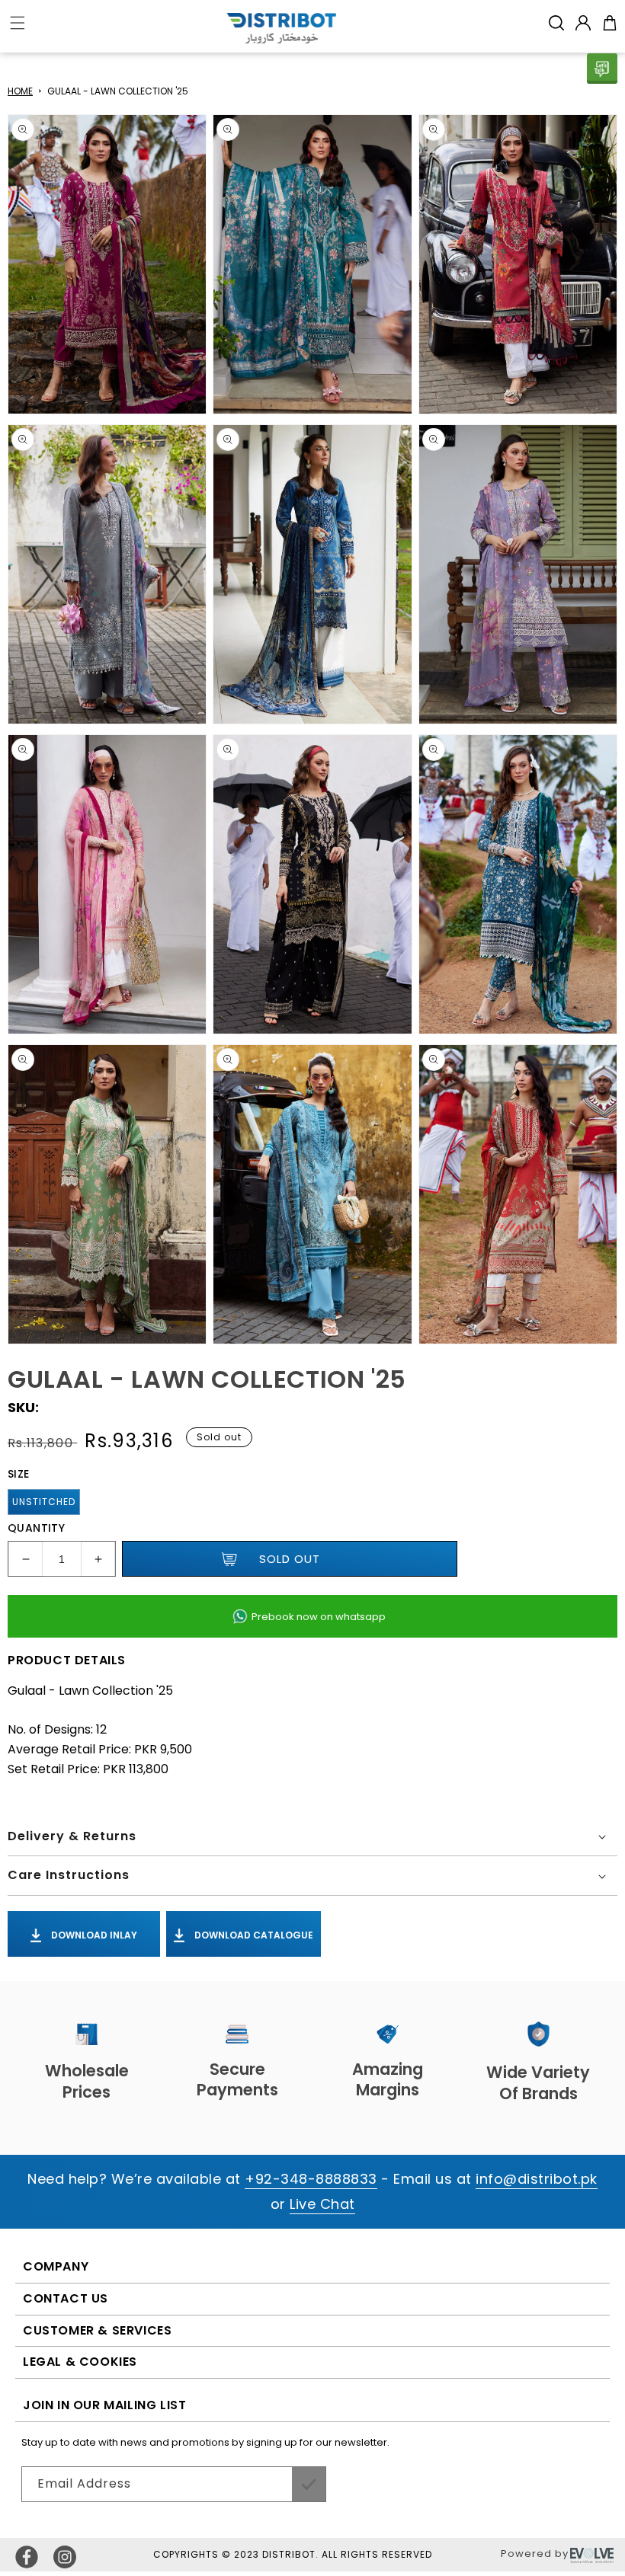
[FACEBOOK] (27, 2557)
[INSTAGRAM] (65, 2557)
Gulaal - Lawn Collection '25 (118, 91)
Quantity (36, 1528)
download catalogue (253, 1935)
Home (20, 91)
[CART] (610, 23)
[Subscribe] (309, 2484)
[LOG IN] (583, 23)
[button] (556, 23)
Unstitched (44, 1502)
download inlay (93, 1935)
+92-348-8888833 (311, 2179)
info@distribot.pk (537, 2179)
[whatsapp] (602, 69)
